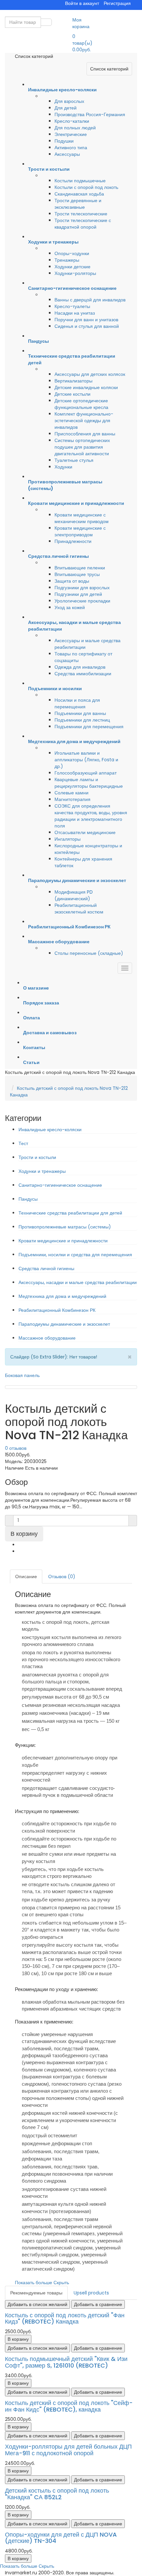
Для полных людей (75, 128)
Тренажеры (67, 260)
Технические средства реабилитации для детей (70, 1213)
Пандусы (28, 1199)
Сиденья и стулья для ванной (87, 326)
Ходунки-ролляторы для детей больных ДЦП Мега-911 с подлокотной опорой (68, 2450)
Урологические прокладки (82, 601)
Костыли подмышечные (80, 181)
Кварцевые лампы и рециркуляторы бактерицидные (89, 783)
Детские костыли (72, 394)
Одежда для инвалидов (80, 667)
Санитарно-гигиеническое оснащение (60, 1185)
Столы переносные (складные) (89, 953)
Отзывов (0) (62, 1577)
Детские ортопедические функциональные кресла (81, 404)
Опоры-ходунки (72, 253)
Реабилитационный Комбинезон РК (57, 1310)
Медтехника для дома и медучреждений (62, 1296)
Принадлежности (73, 541)
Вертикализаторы (73, 381)
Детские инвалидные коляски (86, 387)
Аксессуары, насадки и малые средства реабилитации (78, 1282)
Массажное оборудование (47, 1338)
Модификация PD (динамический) (74, 895)
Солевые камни (71, 793)
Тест (23, 1143)
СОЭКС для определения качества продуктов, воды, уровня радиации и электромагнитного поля (91, 816)
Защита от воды (72, 581)
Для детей (66, 108)
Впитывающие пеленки (80, 568)
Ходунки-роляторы (75, 273)
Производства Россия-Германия (90, 114)
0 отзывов (16, 1448)
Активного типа (71, 148)
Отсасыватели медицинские (85, 832)
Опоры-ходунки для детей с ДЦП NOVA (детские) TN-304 (61, 2538)
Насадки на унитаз (75, 313)
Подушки (64, 141)
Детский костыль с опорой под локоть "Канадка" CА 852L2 (57, 2494)
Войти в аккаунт (82, 3)
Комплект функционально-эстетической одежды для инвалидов (84, 421)
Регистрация (117, 3)
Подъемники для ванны (80, 713)
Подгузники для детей (78, 594)
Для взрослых (69, 101)
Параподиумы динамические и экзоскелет (64, 1324)
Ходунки (63, 467)
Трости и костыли (37, 1157)
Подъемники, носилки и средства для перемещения (75, 1255)
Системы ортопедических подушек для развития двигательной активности (82, 447)
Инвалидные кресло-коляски (50, 1130)
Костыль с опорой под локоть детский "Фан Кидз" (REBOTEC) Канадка (65, 2318)
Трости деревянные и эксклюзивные (78, 204)
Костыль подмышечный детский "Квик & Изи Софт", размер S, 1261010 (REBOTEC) (66, 2362)
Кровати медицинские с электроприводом (80, 531)
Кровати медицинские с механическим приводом (82, 518)
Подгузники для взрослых (82, 588)
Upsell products (91, 2293)
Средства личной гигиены (46, 1268)
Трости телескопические (81, 214)
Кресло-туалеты (72, 306)
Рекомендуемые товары (36, 2293)
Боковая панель (22, 1375)
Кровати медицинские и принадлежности (63, 1241)
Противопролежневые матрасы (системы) (65, 1227)
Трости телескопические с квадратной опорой (83, 224)
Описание (26, 1577)
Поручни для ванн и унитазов (86, 320)
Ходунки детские (72, 267)
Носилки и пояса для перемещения (77, 703)
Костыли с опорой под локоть (86, 187)
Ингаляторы (68, 839)
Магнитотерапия (72, 799)
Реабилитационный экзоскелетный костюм (79, 909)
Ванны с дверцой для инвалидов (90, 300)
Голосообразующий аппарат (86, 773)
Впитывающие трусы (77, 574)
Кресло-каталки (72, 121)
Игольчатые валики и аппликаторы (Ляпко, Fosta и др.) (86, 760)
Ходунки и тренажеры (42, 1171)
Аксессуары (67, 154)
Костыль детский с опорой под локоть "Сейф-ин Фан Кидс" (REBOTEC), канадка (69, 2406)
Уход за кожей (70, 607)
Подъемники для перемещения (89, 727)
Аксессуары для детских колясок (90, 374)
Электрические (71, 134)
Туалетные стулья (74, 460)
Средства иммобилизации (83, 674)
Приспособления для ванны (85, 434)
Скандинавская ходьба (79, 194)
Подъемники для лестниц (82, 720)
